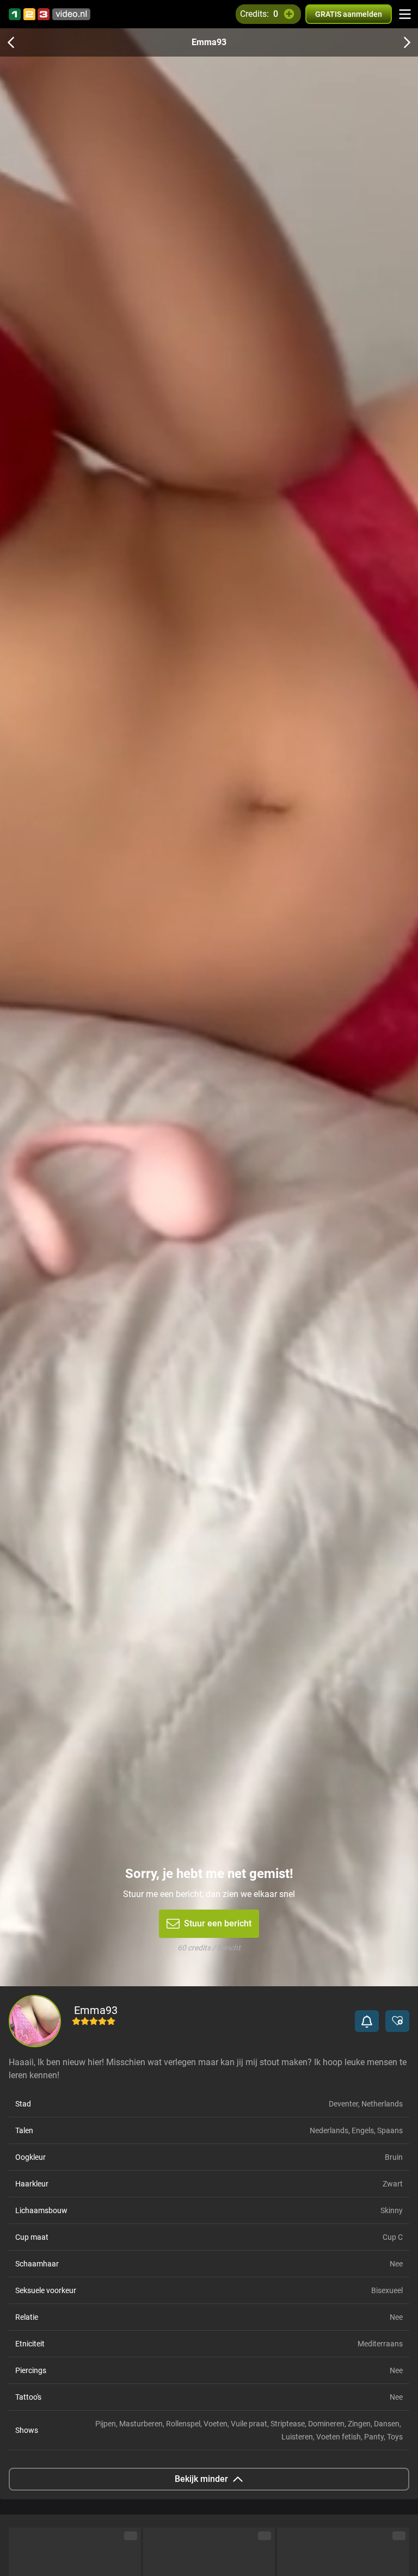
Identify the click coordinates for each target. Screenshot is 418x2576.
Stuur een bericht (218, 1923)
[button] (367, 2021)
